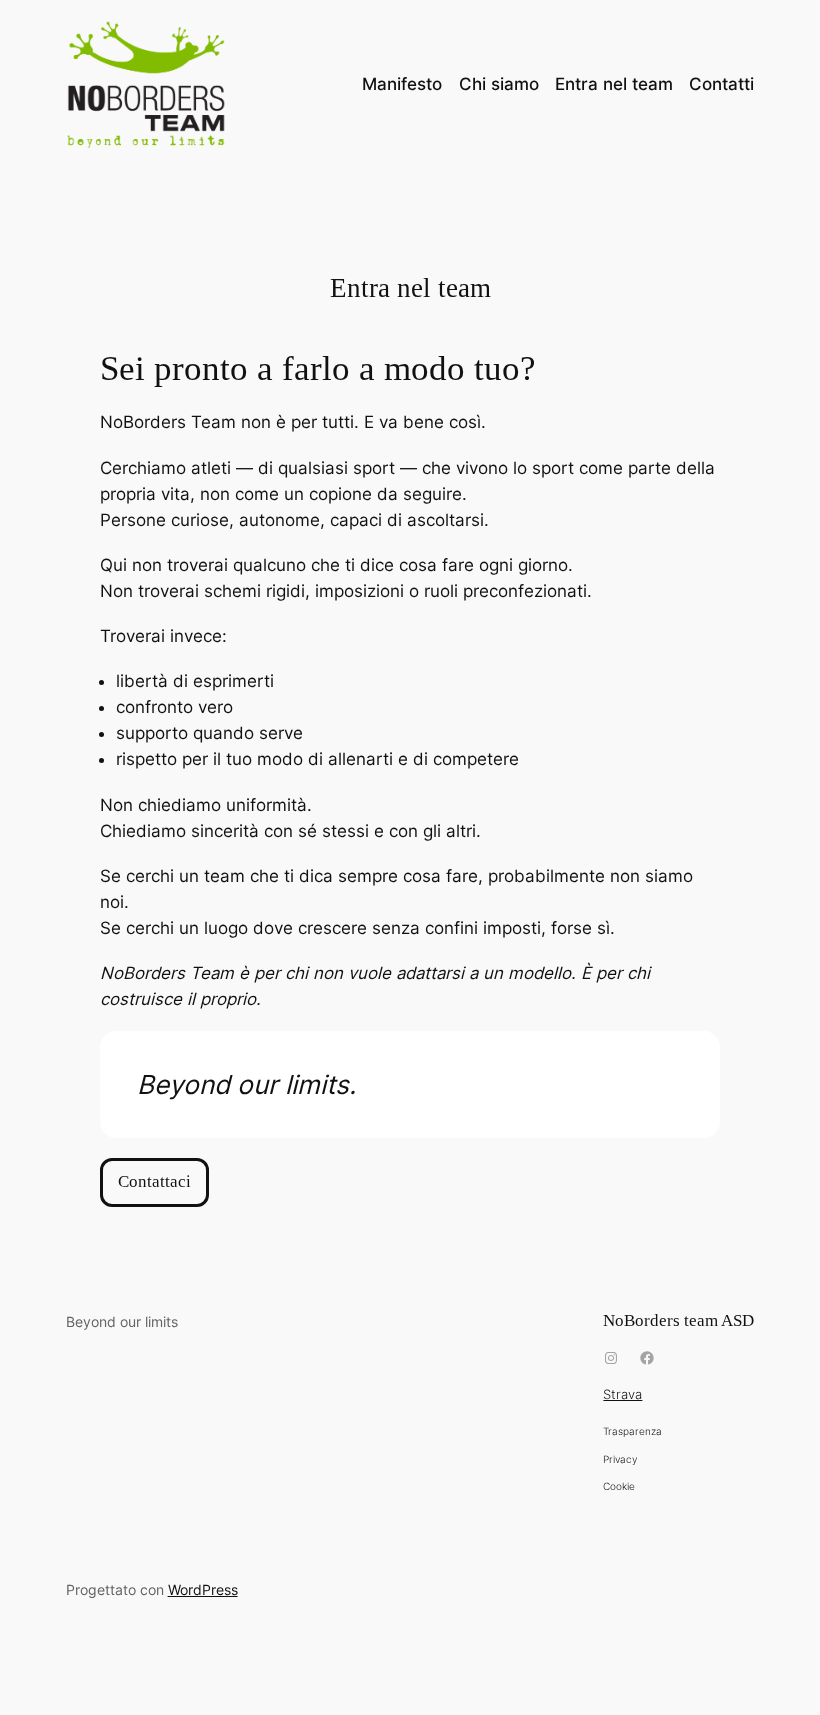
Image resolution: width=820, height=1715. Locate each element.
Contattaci (154, 1181)
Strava (622, 1394)
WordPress (203, 1589)
